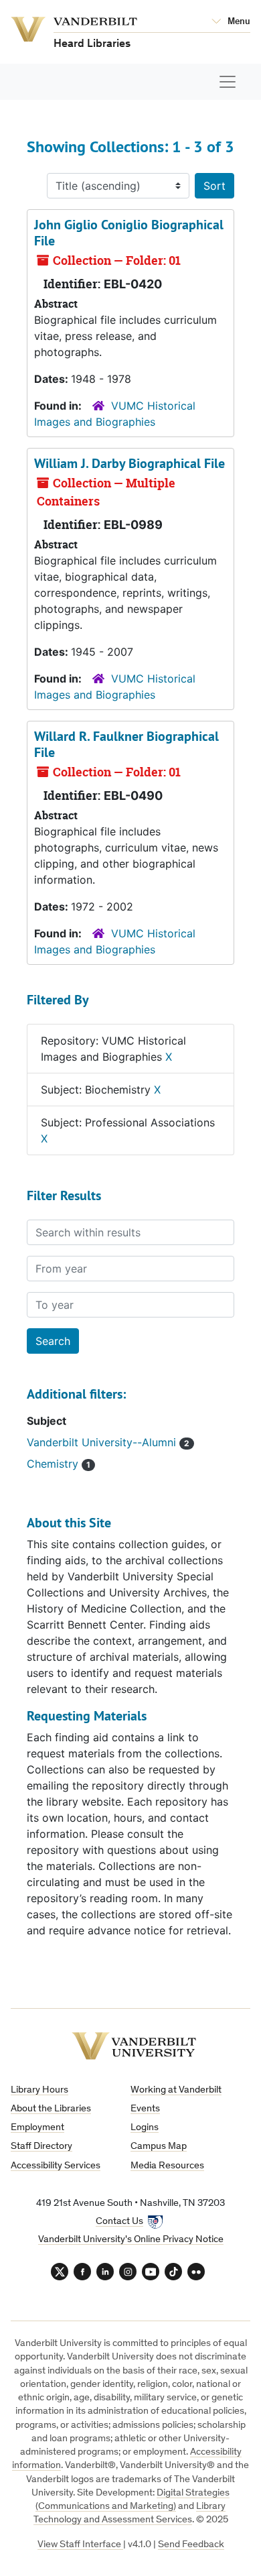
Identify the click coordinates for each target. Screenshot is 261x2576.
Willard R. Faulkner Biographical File (126, 744)
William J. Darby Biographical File (129, 463)
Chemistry (54, 1464)
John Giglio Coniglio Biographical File (129, 233)
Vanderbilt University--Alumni (103, 1442)
